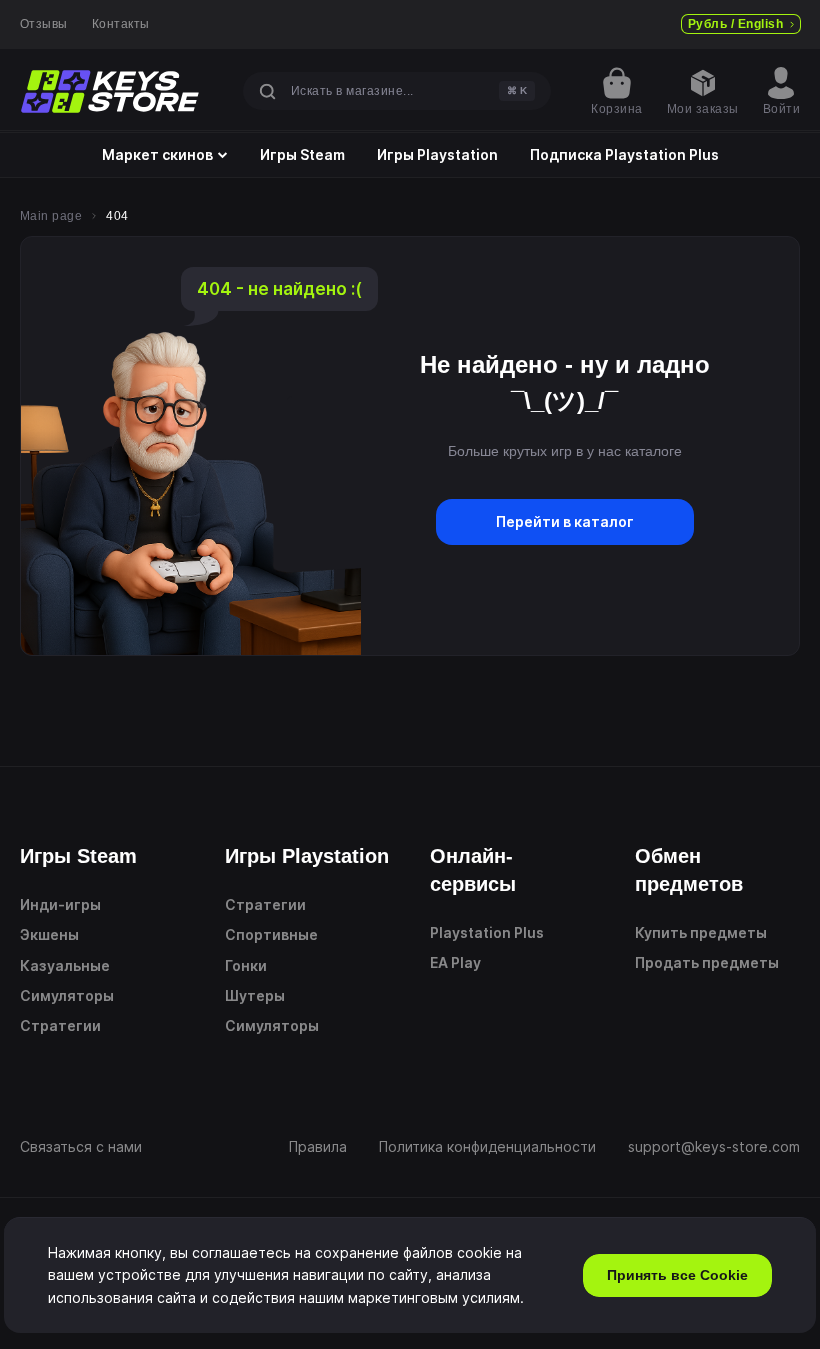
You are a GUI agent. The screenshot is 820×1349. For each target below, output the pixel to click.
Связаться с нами (81, 1146)
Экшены (49, 934)
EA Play (455, 962)
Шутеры (255, 995)
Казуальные (65, 965)
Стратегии (60, 1025)
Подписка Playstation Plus (624, 155)
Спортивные (271, 934)
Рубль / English (735, 24)
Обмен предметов (689, 870)
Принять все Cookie (677, 1275)
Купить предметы (701, 932)
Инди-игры (60, 904)
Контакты (121, 24)
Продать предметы (707, 962)
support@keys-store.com (714, 1146)
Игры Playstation (437, 155)
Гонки (246, 965)
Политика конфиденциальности (487, 1146)
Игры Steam (302, 155)
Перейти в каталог (565, 521)
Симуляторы (67, 995)
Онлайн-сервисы (473, 870)
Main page (51, 216)
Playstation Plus (487, 932)
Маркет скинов (157, 155)
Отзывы (44, 24)
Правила (318, 1146)
